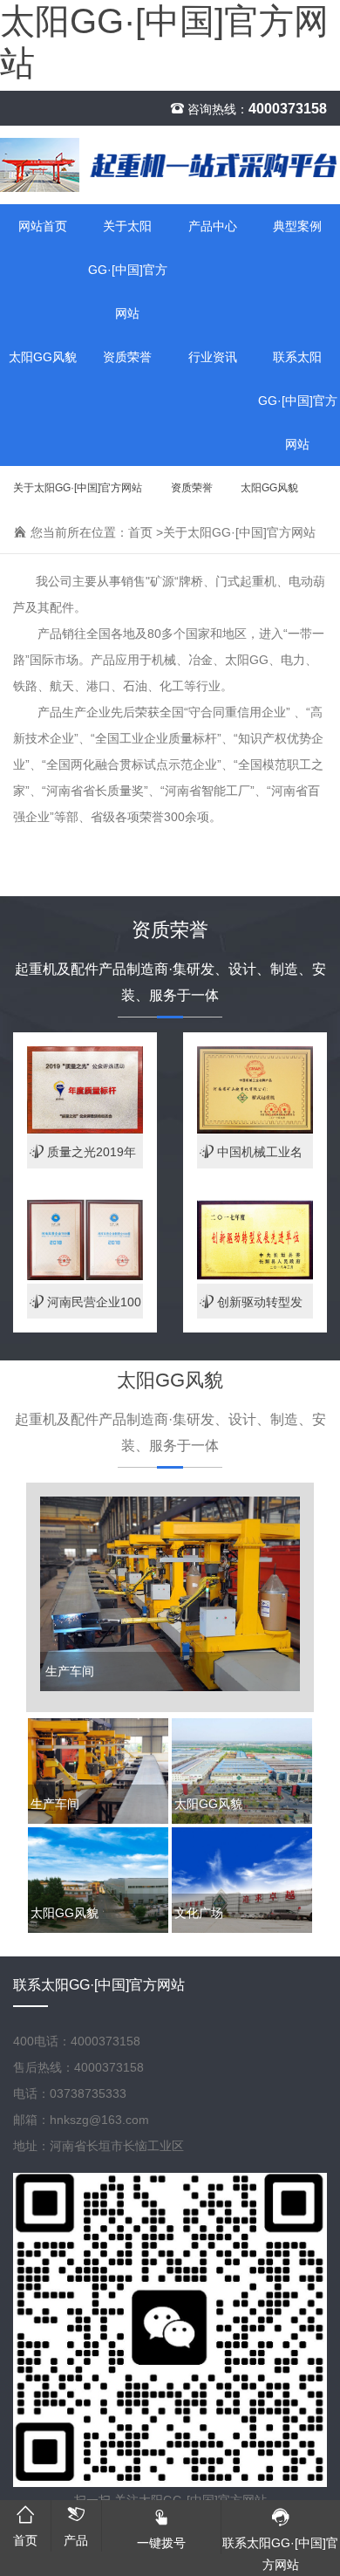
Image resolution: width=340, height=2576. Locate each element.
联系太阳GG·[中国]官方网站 (99, 1985)
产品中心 (213, 226)
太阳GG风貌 (43, 357)
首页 (140, 532)
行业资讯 (213, 357)
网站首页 (43, 226)
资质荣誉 (127, 357)
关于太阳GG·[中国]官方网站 (128, 270)
